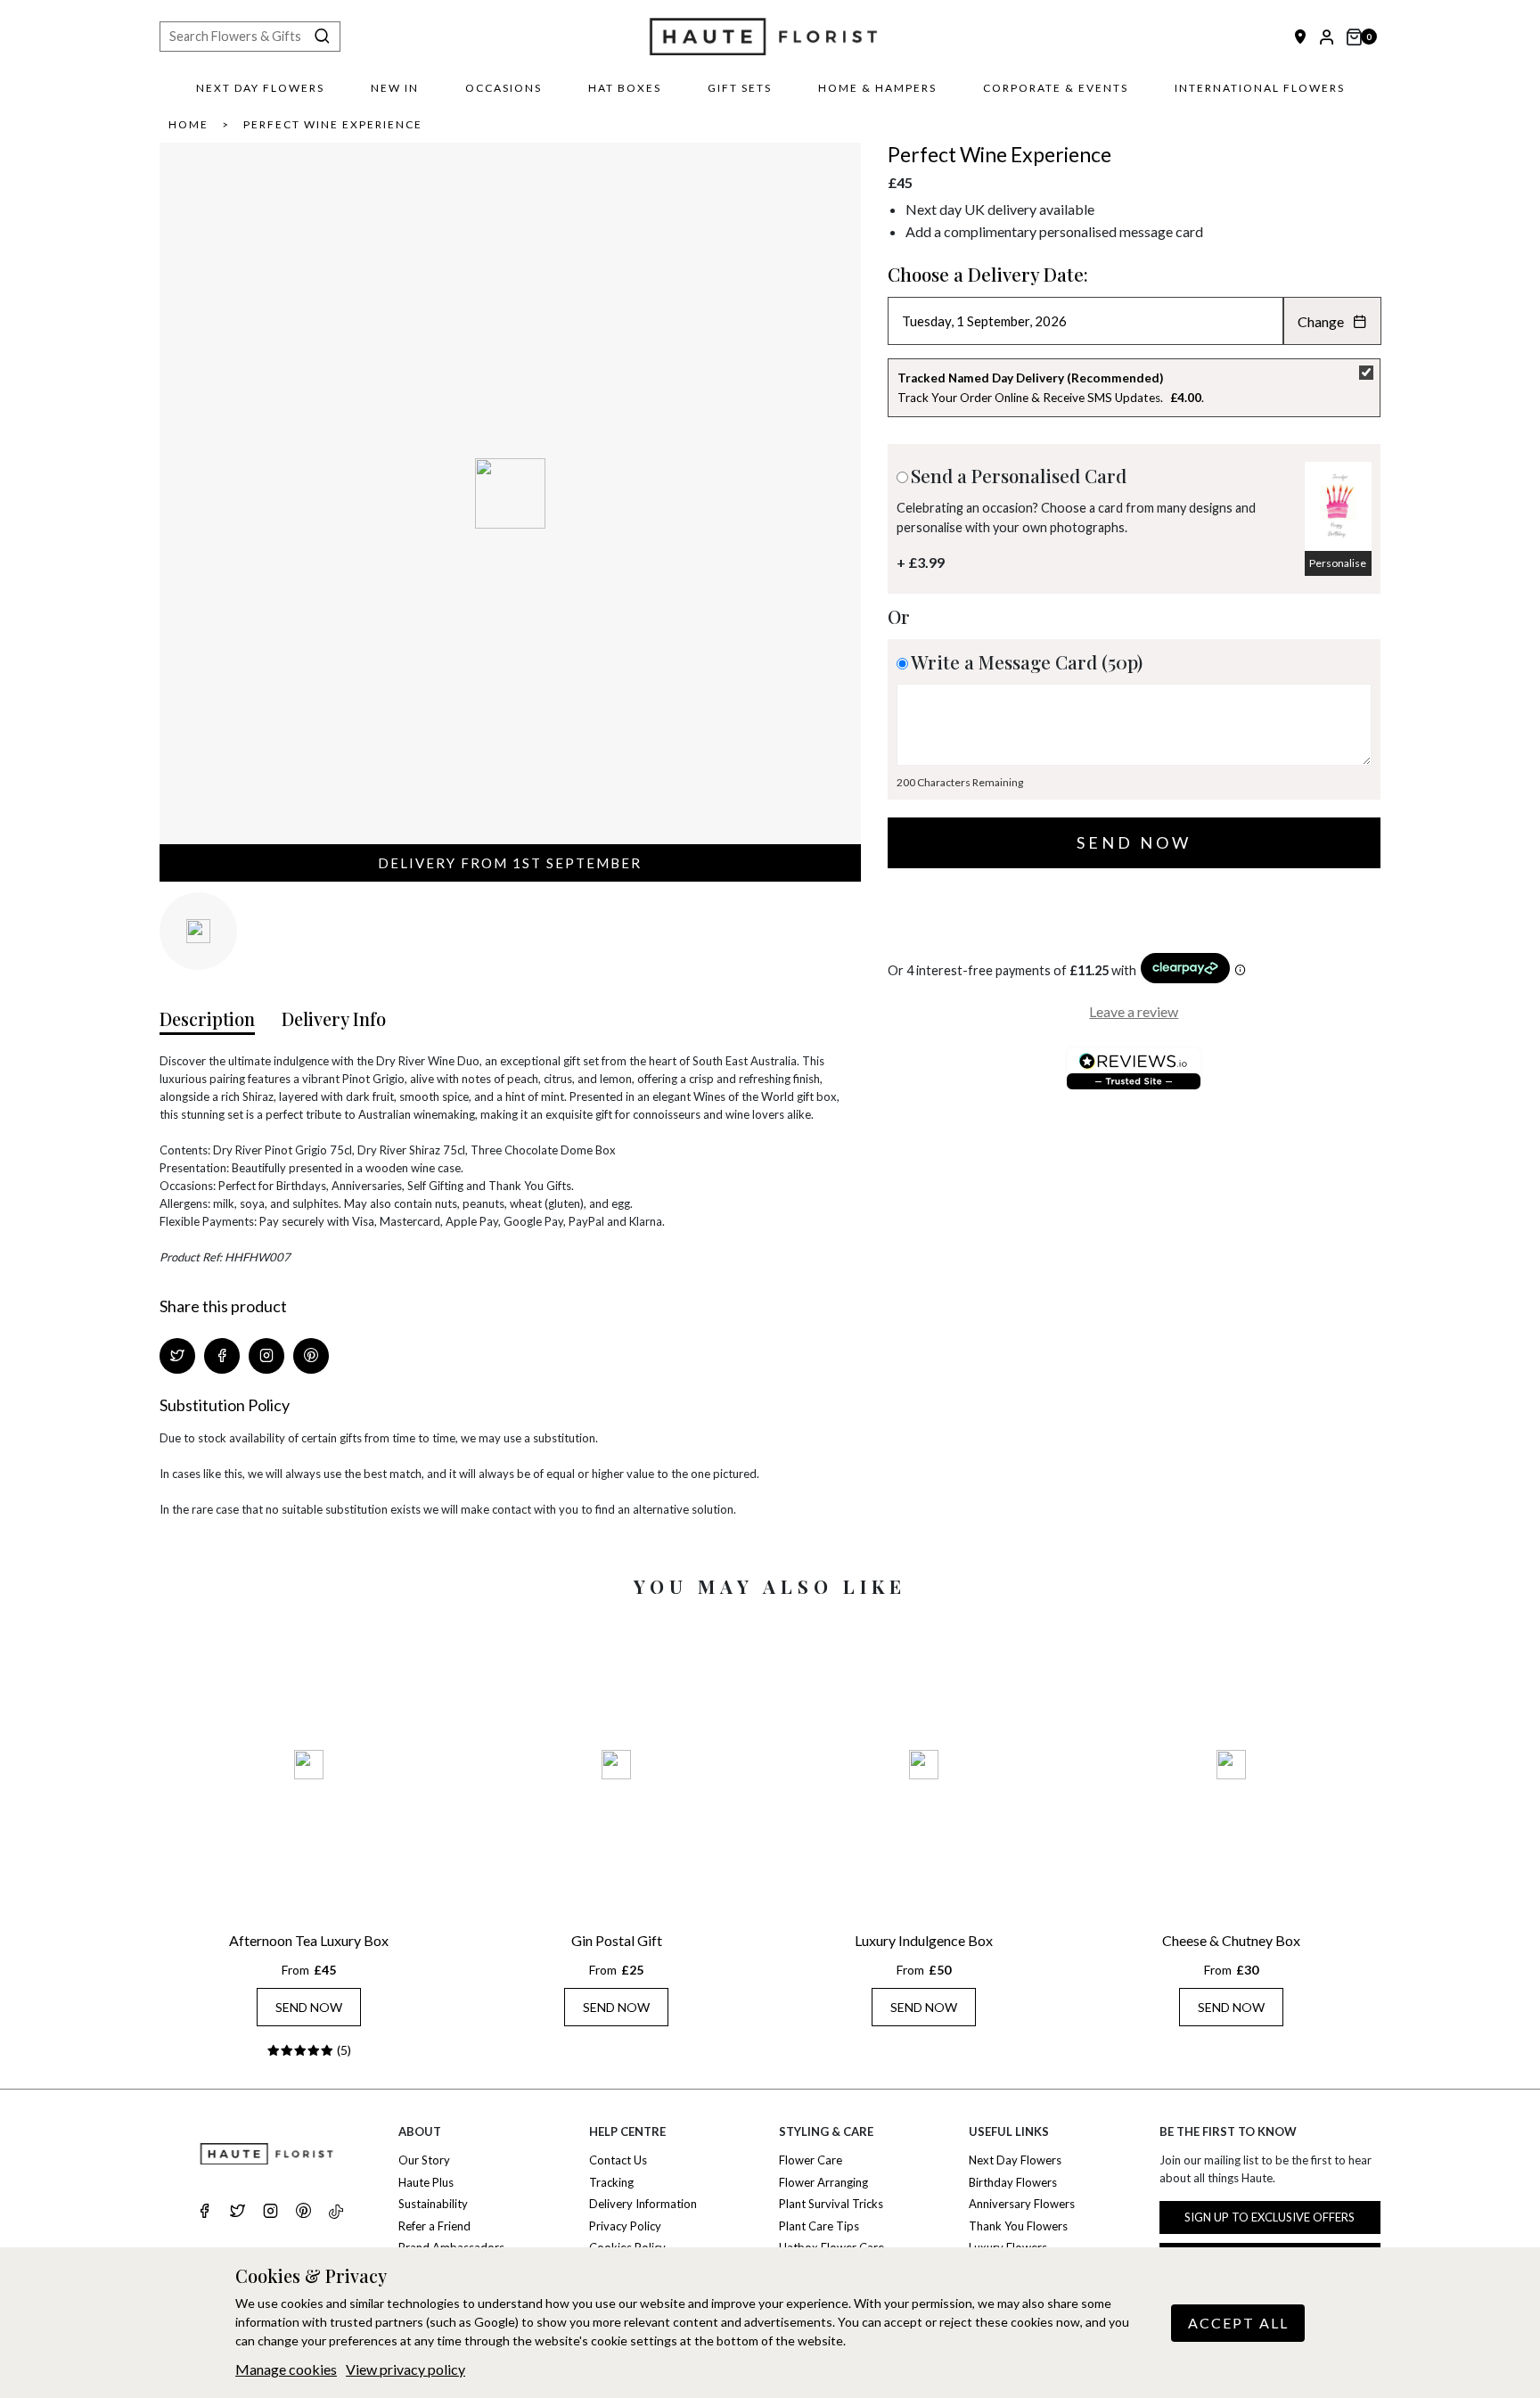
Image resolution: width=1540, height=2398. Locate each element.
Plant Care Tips (819, 2226)
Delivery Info (334, 1018)
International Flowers (1260, 88)
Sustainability (433, 2204)
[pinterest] (303, 2213)
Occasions (504, 88)
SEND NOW (309, 2007)
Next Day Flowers (260, 88)
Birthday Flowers (1013, 2182)
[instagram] (270, 2213)
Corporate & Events (1056, 88)
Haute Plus (426, 2182)
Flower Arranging (823, 2182)
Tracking (611, 2182)
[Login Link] (1327, 37)
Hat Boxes (625, 88)
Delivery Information (643, 2204)
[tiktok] (336, 2212)
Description (207, 1018)
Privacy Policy (625, 2226)
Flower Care (811, 2160)
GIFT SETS (740, 88)
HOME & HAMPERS (877, 88)
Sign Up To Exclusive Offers (1270, 2217)
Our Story (424, 2160)
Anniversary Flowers (1022, 2204)
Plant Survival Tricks (831, 2204)
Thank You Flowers (1018, 2226)
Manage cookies (286, 2369)
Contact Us (618, 2160)
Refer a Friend (434, 2226)
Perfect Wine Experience (333, 124)
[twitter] (238, 2213)
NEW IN (395, 88)
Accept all (1238, 2323)
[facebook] (205, 2213)
